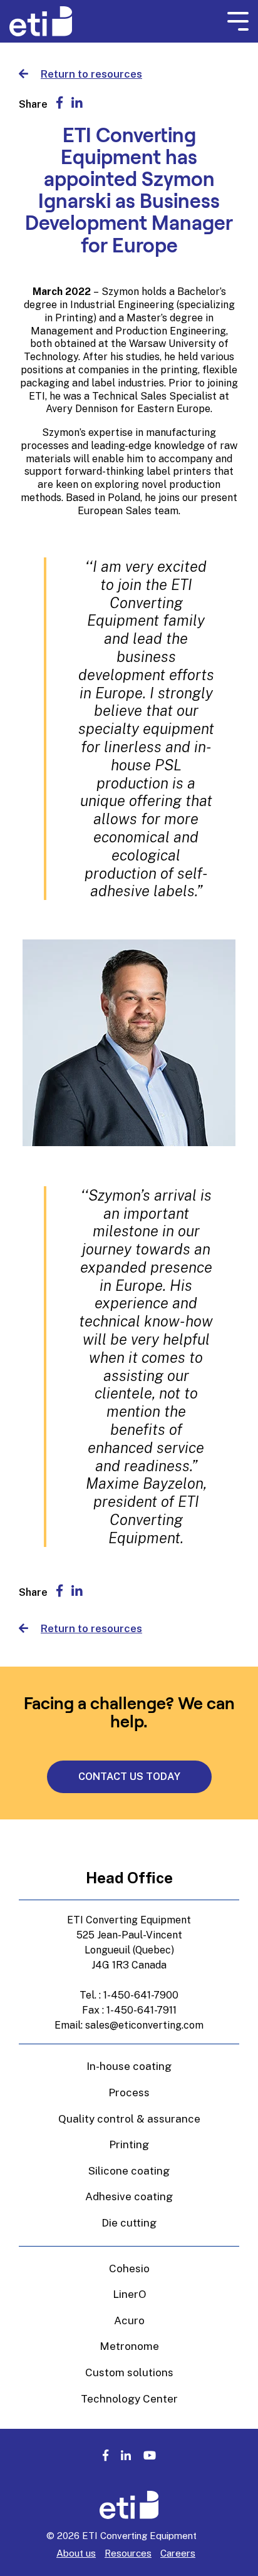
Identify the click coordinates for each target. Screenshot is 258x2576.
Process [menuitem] (129, 2092)
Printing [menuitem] (129, 2144)
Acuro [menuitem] (129, 2320)
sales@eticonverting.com (144, 2025)
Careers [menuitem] (178, 2553)
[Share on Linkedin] (77, 103)
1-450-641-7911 (142, 2010)
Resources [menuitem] (128, 2553)
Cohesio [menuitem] (129, 2268)
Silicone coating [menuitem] (129, 2171)
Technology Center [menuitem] (129, 2399)
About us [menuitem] (76, 2553)
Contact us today (129, 1777)
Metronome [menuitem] (129, 2346)
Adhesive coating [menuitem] (129, 2196)
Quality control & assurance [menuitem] (129, 2119)
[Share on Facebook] (59, 103)
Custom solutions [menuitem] (129, 2372)
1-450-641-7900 (141, 1995)
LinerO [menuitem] (129, 2294)
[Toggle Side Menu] (238, 22)
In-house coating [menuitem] (129, 2066)
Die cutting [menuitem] (129, 2223)
